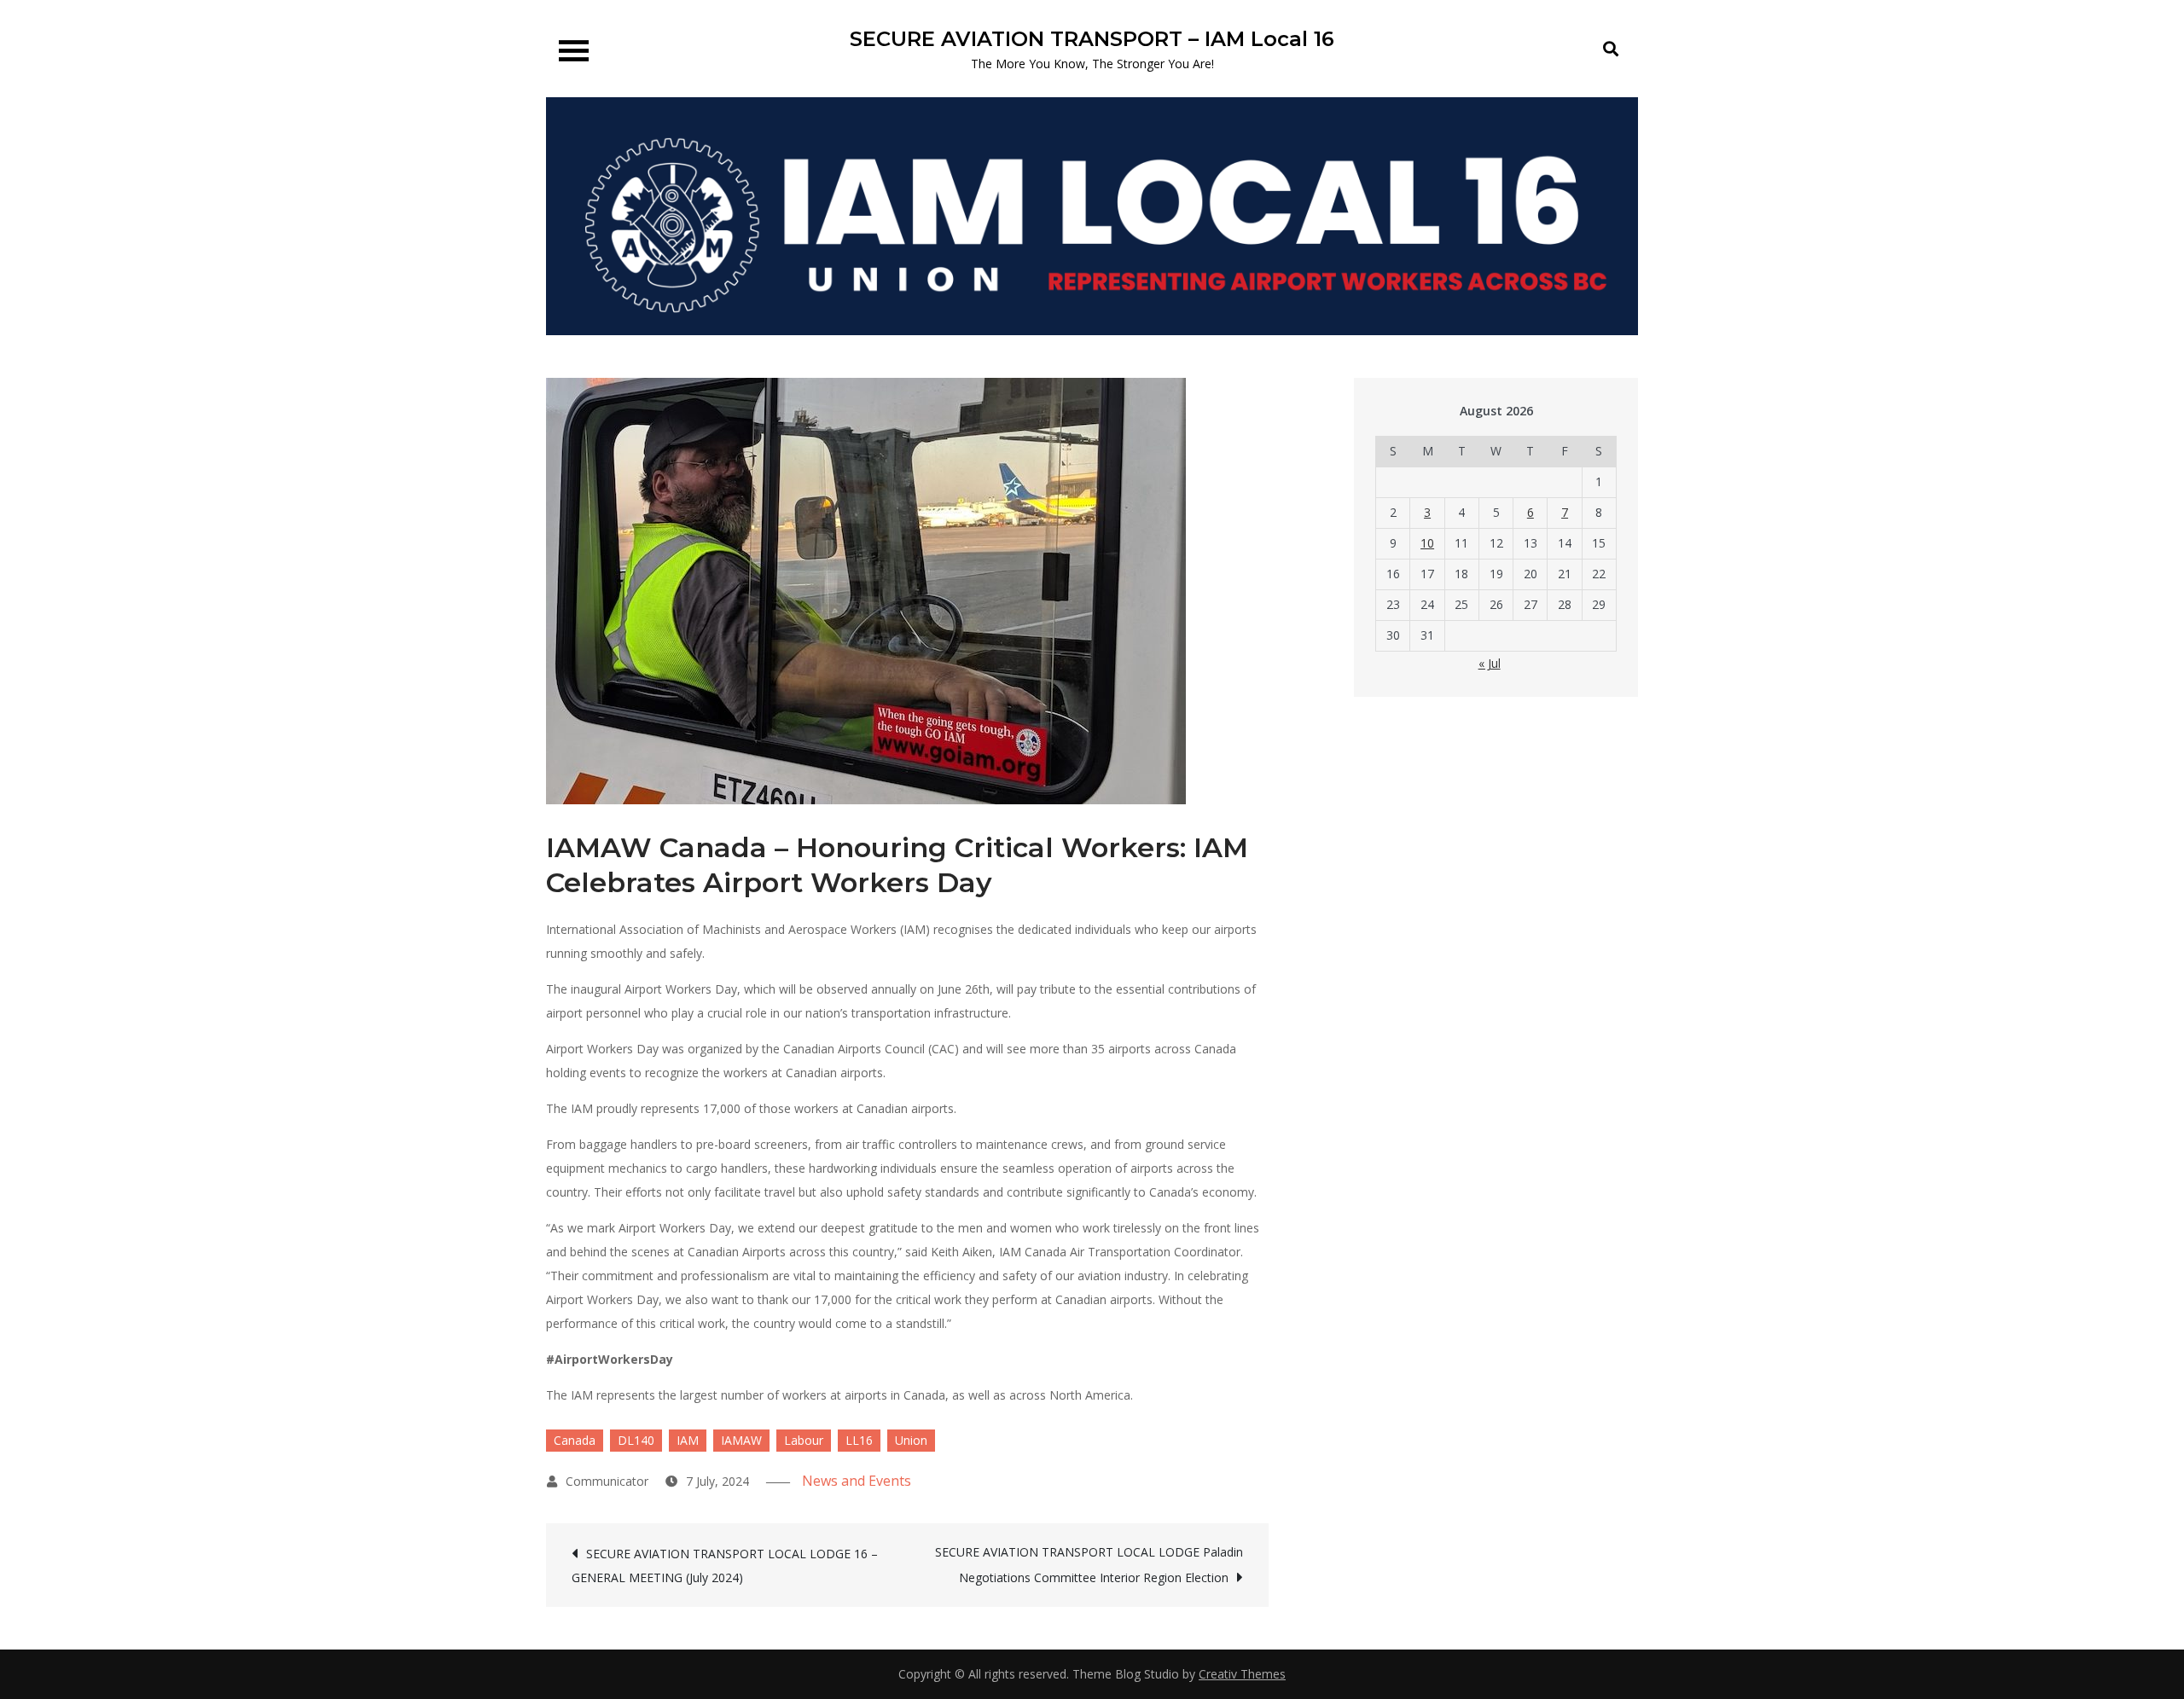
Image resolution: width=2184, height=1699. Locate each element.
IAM (688, 1440)
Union (911, 1440)
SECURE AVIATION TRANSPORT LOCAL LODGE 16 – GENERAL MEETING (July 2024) (725, 1566)
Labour (804, 1440)
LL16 (859, 1440)
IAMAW (741, 1440)
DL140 (636, 1440)
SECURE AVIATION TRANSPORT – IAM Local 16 (1092, 39)
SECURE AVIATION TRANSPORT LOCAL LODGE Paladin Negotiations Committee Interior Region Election (1089, 1565)
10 (1427, 543)
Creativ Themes (1242, 1674)
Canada (575, 1440)
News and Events (857, 1481)
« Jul (1490, 663)
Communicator (607, 1481)
